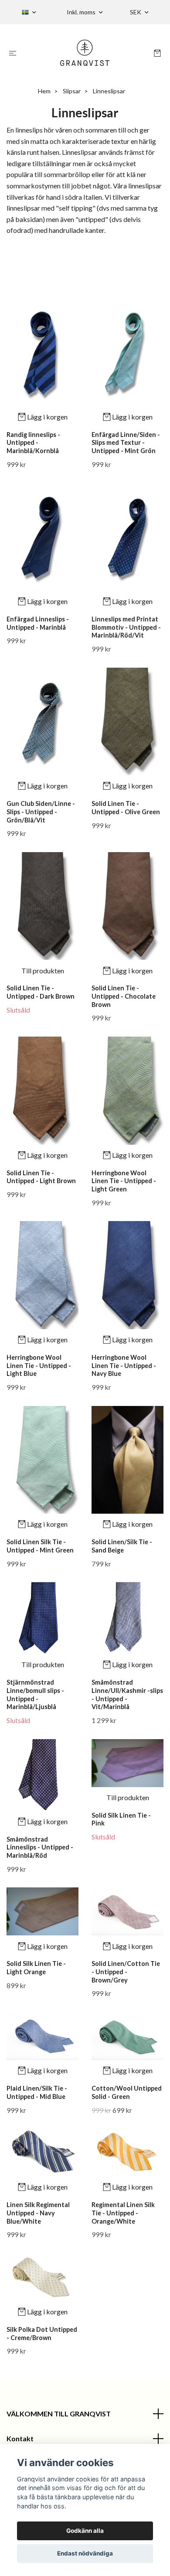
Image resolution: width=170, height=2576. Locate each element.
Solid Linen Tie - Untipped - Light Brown (41, 1177)
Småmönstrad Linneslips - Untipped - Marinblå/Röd (40, 1847)
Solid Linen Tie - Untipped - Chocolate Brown (124, 996)
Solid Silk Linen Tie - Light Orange (36, 1968)
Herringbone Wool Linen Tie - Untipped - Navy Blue (124, 1365)
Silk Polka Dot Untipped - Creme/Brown (42, 2334)
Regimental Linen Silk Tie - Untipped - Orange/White (123, 2213)
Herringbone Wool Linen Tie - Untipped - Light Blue (39, 1365)
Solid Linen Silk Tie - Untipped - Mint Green (40, 1546)
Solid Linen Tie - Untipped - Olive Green (126, 808)
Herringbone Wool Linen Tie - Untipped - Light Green (124, 1181)
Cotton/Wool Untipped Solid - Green (127, 2092)
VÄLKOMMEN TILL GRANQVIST (59, 2414)
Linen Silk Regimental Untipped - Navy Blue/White (38, 2213)
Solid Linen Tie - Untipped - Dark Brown (41, 992)
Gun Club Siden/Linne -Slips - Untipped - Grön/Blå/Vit (41, 812)
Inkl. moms (82, 12)
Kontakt (20, 2438)
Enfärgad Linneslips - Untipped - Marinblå (38, 623)
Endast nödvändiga (85, 2553)
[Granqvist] (85, 53)
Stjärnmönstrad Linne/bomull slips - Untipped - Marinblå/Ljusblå (35, 1694)
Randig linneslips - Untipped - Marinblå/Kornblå (33, 443)
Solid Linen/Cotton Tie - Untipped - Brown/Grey (126, 1972)
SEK (136, 12)
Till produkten (43, 971)
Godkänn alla (85, 2531)
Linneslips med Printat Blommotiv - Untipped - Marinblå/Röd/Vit (126, 627)
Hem (44, 91)
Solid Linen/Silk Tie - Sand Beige (122, 1546)
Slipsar (72, 91)
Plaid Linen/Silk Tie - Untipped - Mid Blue (37, 2092)
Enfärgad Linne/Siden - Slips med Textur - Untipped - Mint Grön (126, 443)
